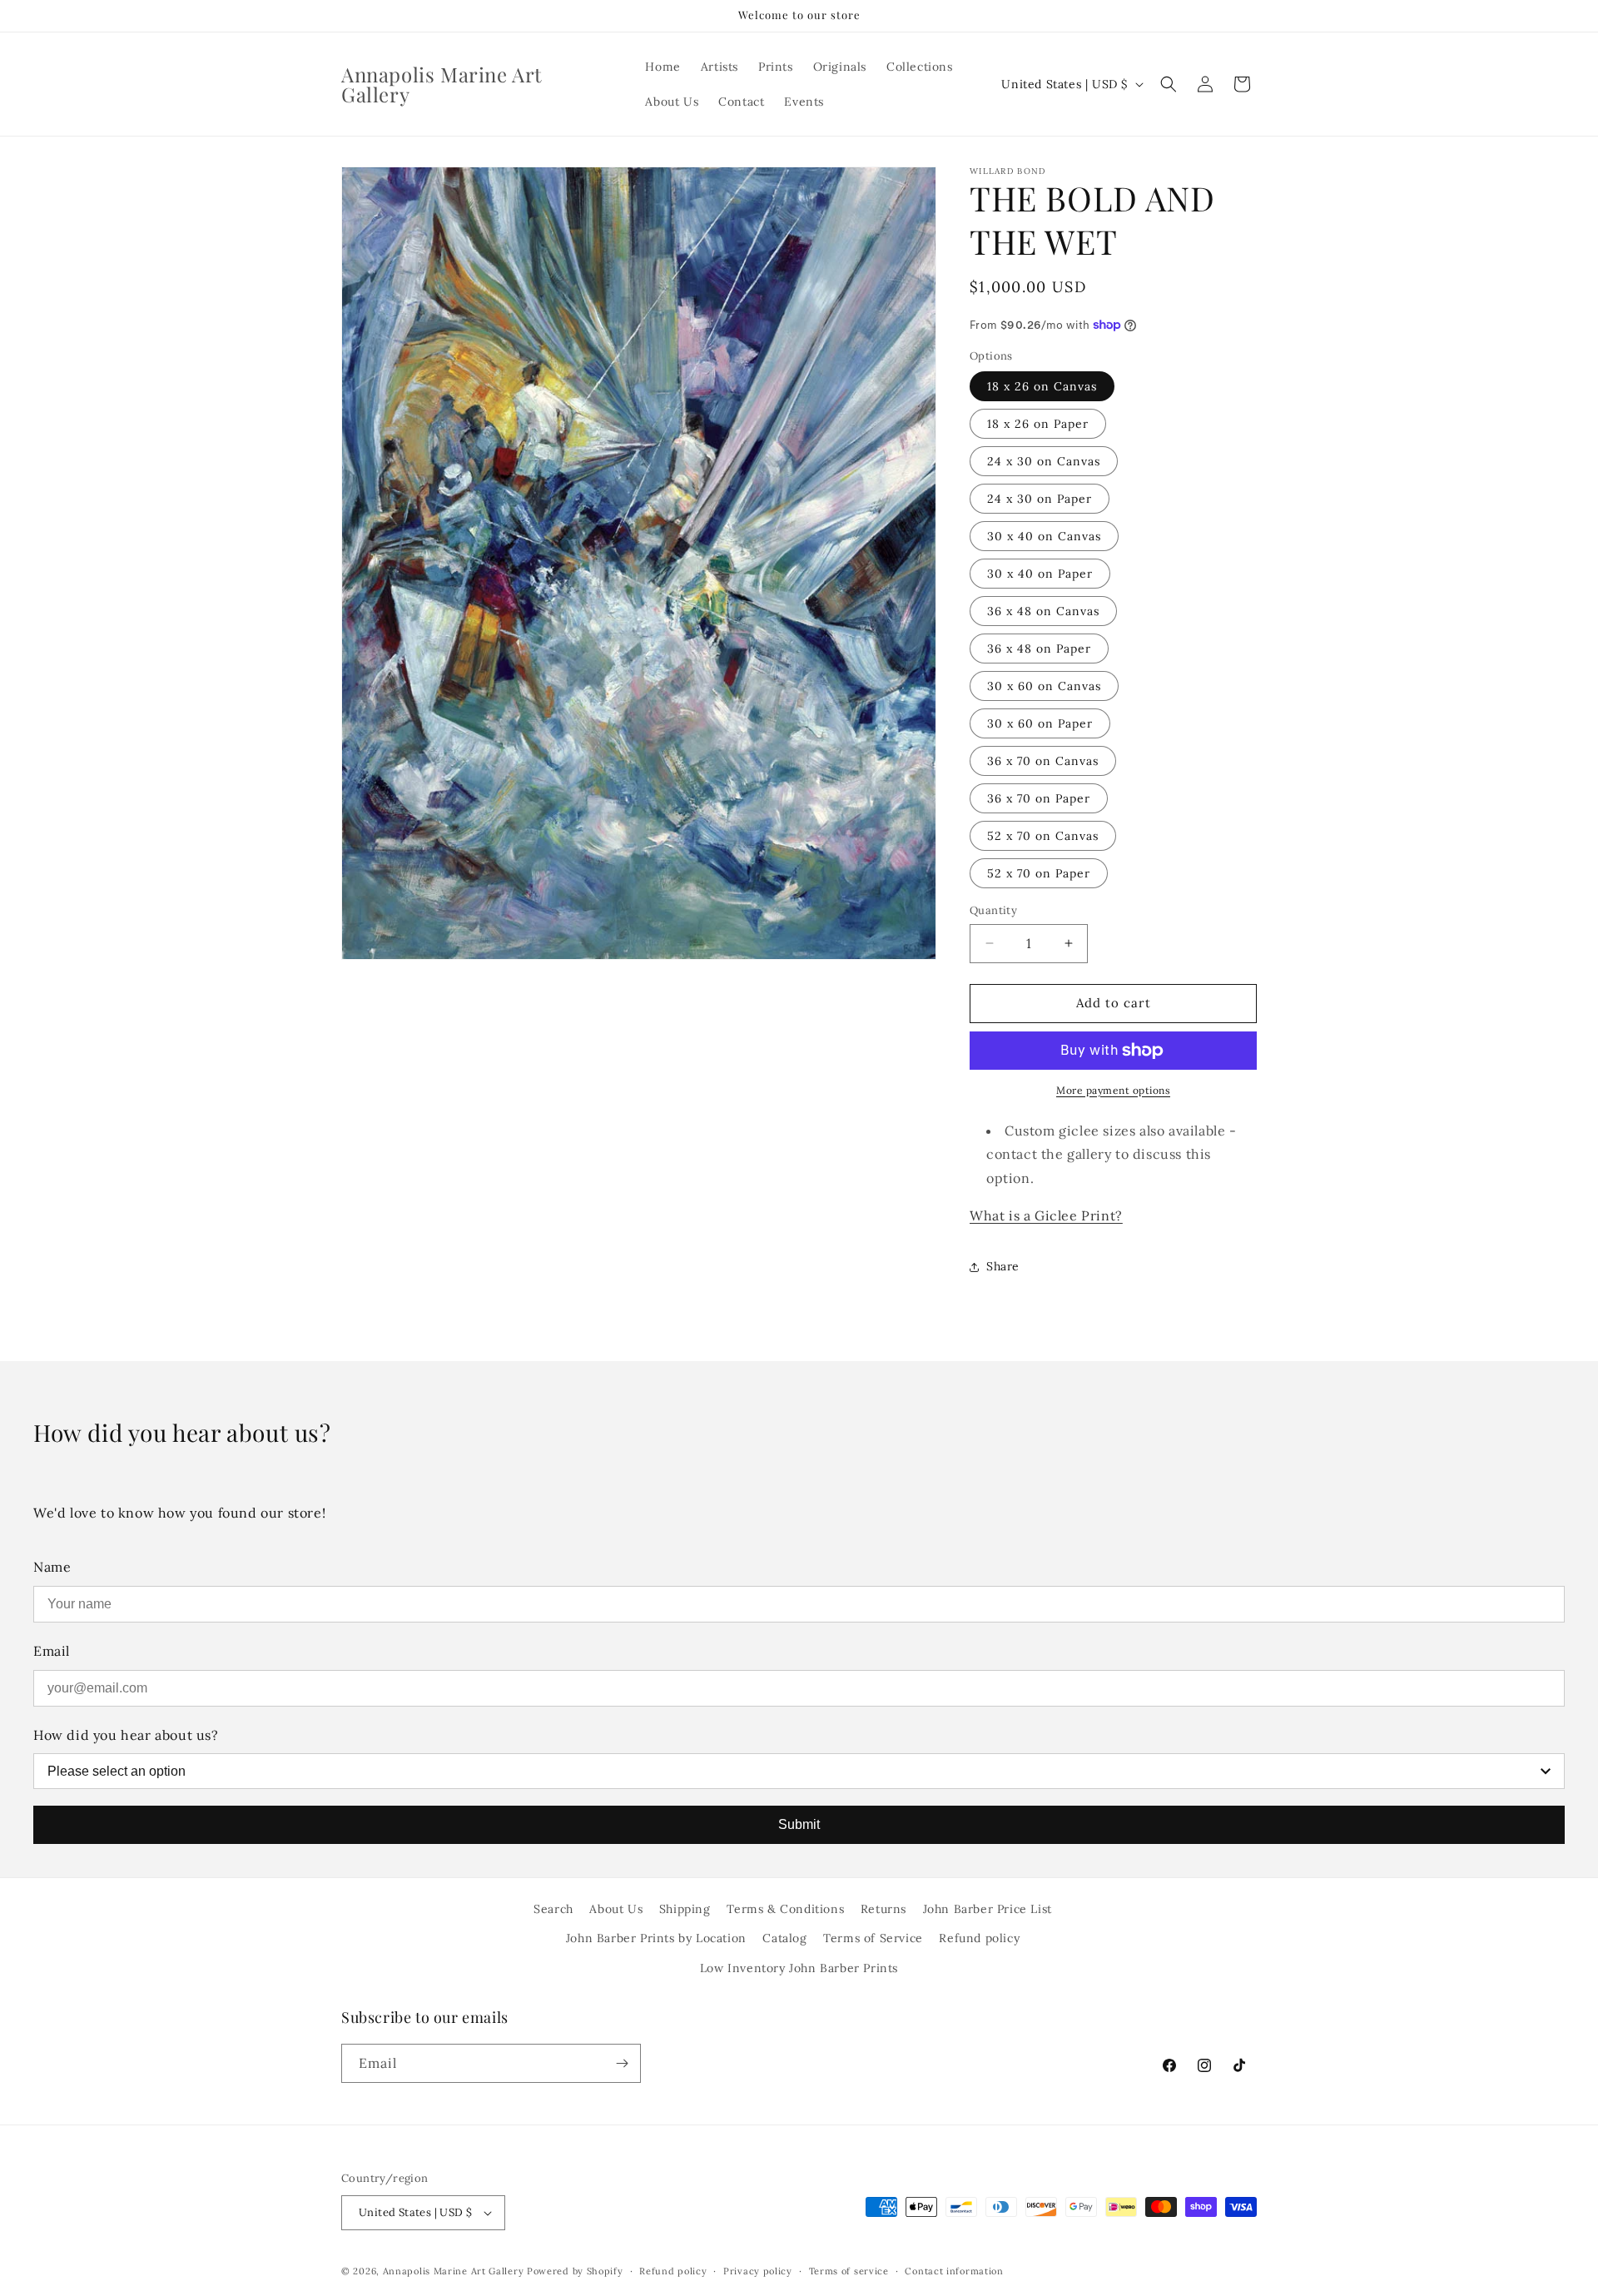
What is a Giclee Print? (1046, 1215)
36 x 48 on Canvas (1043, 611)
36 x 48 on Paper (1039, 649)
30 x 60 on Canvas (1044, 686)
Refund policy (979, 1938)
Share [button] (1003, 1266)
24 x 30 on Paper (1040, 499)
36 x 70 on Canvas (1043, 761)
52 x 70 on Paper (1039, 873)
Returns (883, 1909)
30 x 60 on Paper (1040, 723)
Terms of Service (873, 1938)
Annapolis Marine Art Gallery (454, 2271)
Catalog (784, 1938)
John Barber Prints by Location (656, 1938)
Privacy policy (758, 2271)
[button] (1169, 84)
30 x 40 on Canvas (1044, 536)
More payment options (1113, 1090)
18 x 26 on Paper (1038, 424)
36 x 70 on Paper (1039, 798)
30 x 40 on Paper (1040, 574)
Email (52, 1651)
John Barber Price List (988, 1909)
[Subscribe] (622, 2063)
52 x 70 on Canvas (1043, 836)
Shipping (685, 1909)
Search (553, 1909)
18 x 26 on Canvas (1042, 386)
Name (52, 1567)
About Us (616, 1909)
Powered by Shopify (575, 2271)
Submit (799, 1824)
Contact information (954, 2271)
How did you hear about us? (126, 1735)
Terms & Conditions (785, 1909)
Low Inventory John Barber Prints (799, 1968)
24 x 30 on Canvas (1044, 461)
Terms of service (849, 2271)
